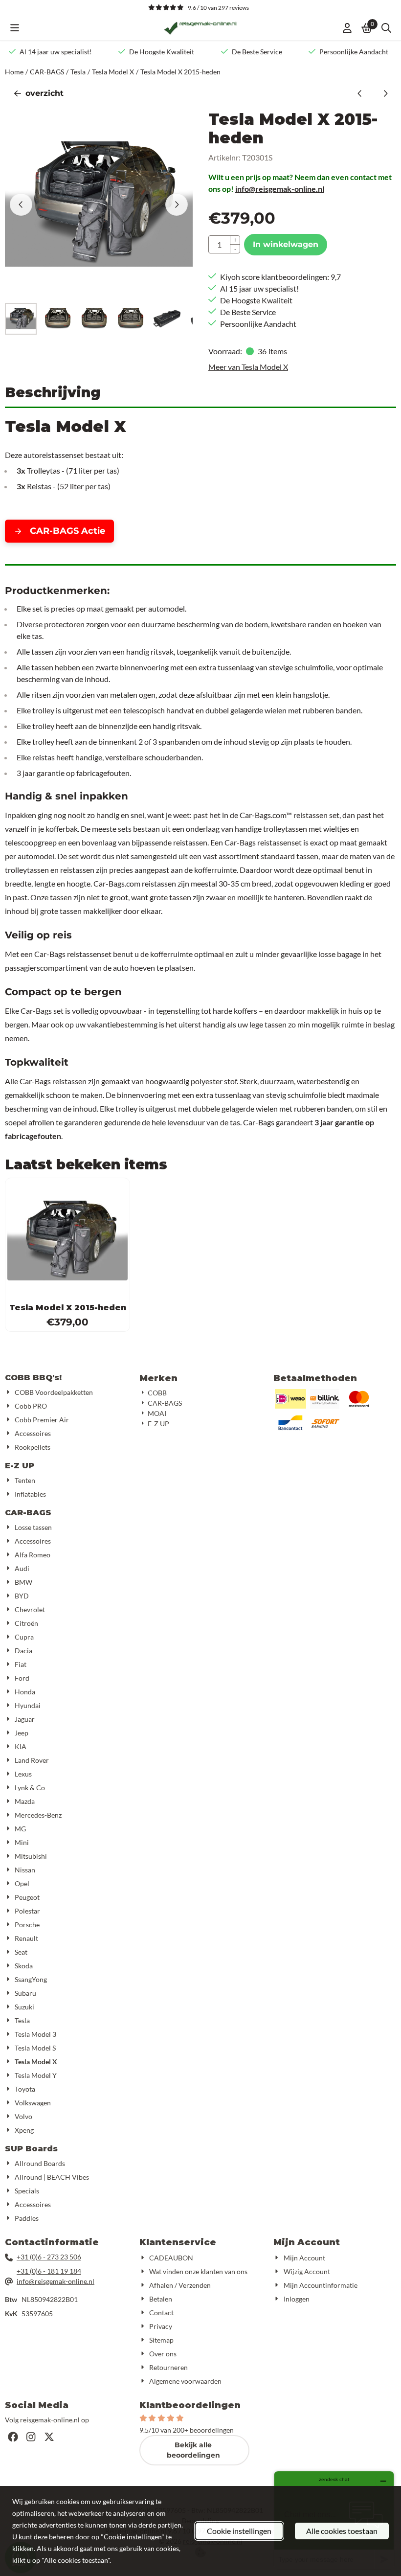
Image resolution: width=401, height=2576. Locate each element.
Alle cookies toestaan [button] (342, 2531)
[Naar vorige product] (360, 93)
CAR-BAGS (28, 1513)
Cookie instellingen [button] (239, 2531)
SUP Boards (31, 2149)
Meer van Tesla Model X (248, 367)
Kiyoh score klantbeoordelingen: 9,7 (280, 277)
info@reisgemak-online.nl (280, 189)
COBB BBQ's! (33, 1378)
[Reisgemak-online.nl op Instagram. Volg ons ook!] (31, 2437)
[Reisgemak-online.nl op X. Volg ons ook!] (49, 2437)
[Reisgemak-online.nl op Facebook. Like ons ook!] (13, 2437)
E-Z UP (20, 1466)
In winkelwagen (286, 244)
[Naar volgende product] (385, 93)
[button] (15, 28)
